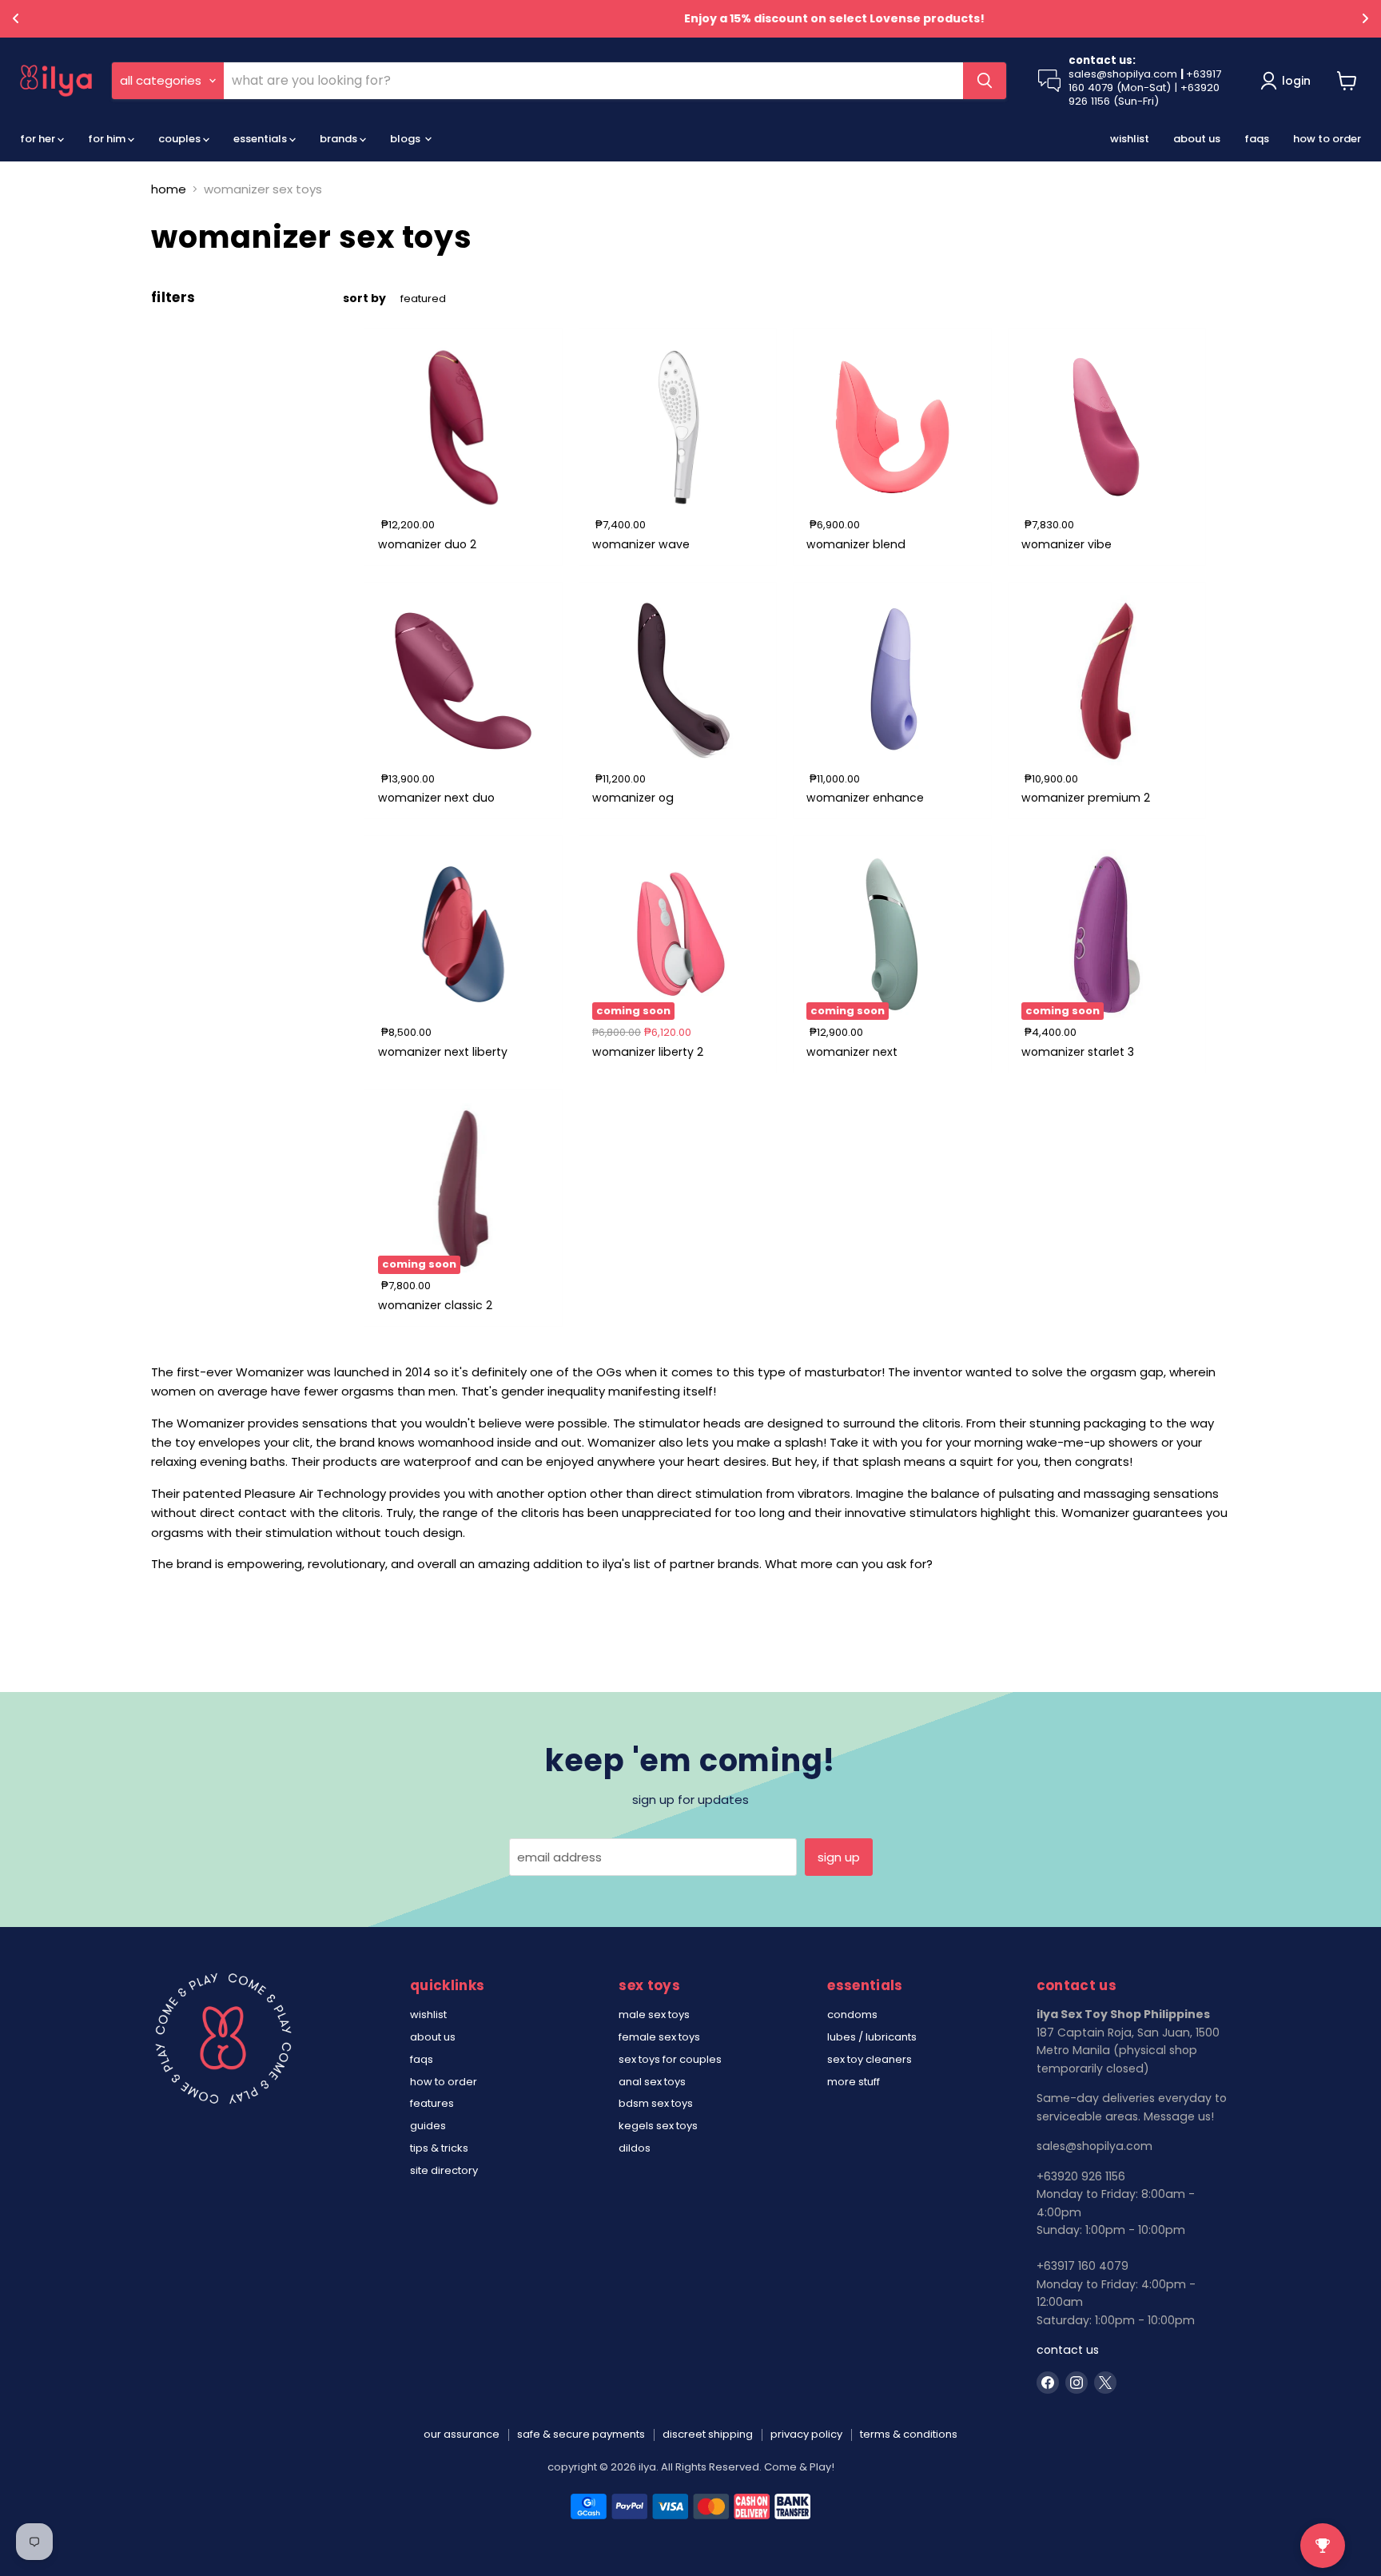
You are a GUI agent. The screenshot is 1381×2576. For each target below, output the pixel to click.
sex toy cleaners (870, 2059)
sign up (839, 1857)
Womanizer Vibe (1067, 544)
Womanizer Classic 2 (435, 1305)
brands (340, 139)
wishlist (1130, 139)
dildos (635, 2148)
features (432, 2103)
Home (169, 189)
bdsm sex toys (656, 2103)
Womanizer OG (633, 798)
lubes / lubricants (872, 2037)
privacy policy (806, 2434)
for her (39, 139)
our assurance (462, 2434)
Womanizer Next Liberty (443, 1052)
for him (108, 139)
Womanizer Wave (641, 544)
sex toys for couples (670, 2059)
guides (428, 2126)
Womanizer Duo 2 (427, 544)
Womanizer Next (852, 1052)
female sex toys (659, 2037)
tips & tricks (439, 2148)
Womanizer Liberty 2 (648, 1052)
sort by (364, 298)
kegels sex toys (658, 2126)
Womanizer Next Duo (436, 798)
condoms (852, 2015)
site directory (444, 2170)
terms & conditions (909, 2434)
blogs (406, 139)
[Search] (985, 81)
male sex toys (654, 2015)
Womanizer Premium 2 (1086, 798)
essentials (261, 139)
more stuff (854, 2082)
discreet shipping (708, 2434)
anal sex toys (652, 2082)
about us (1197, 139)
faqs (1257, 139)
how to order (1327, 139)
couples (181, 139)
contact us (1068, 2350)
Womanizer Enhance (865, 798)
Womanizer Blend (856, 544)
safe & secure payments (581, 2434)
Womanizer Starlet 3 (1078, 1052)
